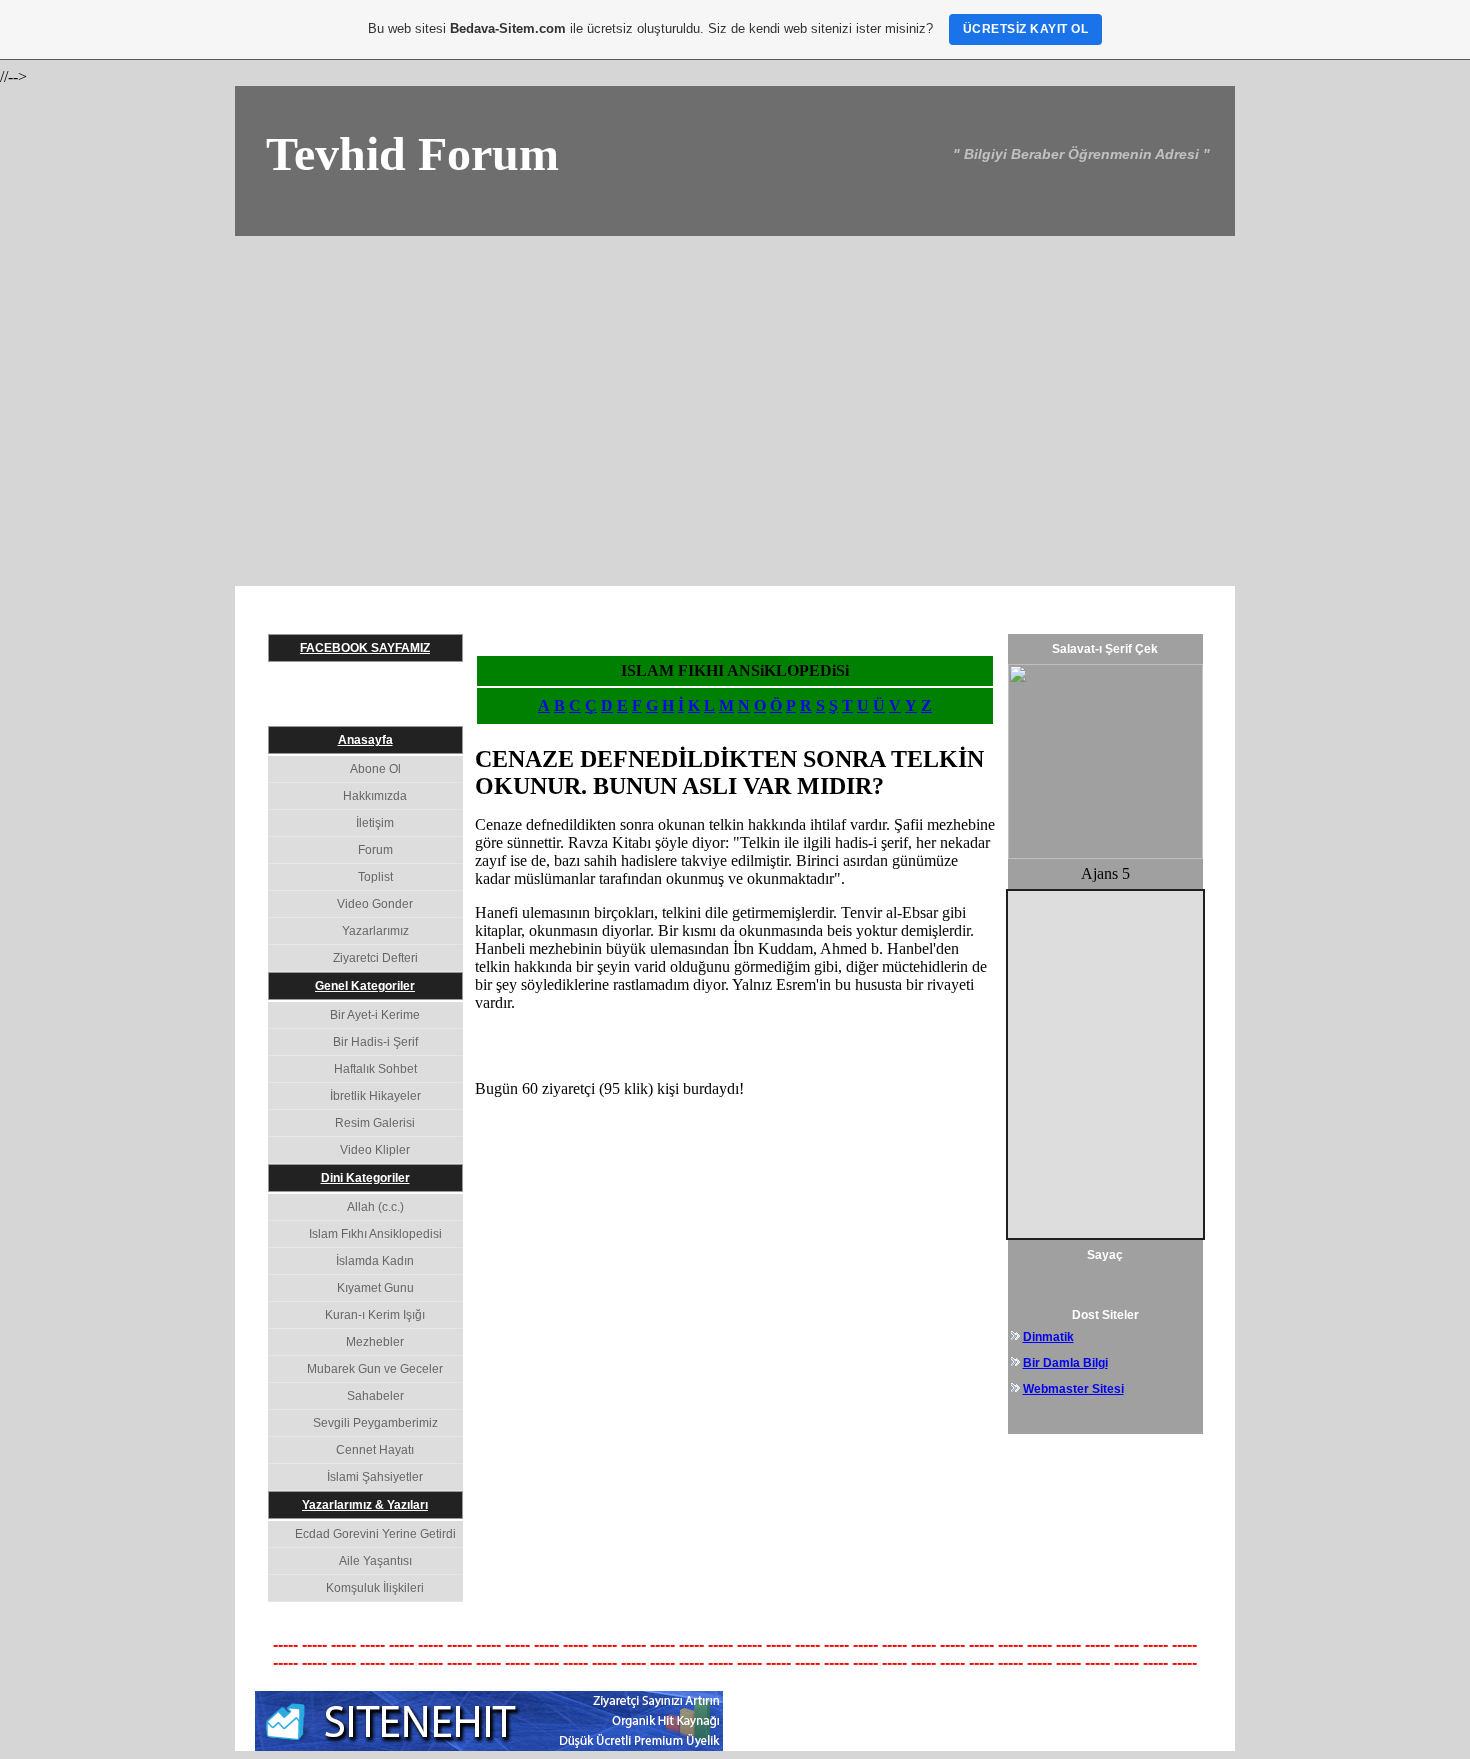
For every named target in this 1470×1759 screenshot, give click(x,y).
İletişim (375, 823)
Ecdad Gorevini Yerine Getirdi (375, 1534)
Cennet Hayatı (375, 1450)
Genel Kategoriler (365, 986)
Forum (375, 850)
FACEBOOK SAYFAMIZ (365, 648)
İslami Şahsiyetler (375, 1477)
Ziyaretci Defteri (375, 958)
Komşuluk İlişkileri (375, 1588)
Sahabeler (375, 1396)
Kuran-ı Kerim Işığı (375, 1315)
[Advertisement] (735, 386)
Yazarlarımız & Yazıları (365, 1505)
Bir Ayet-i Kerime (375, 1015)
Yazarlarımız (375, 931)
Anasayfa (365, 740)
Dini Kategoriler (365, 1178)
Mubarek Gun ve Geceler (375, 1369)
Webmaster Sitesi (1073, 1389)
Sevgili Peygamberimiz (375, 1423)
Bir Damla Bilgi (1065, 1363)
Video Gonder (375, 904)
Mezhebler (375, 1342)
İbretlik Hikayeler (375, 1096)
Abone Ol (375, 769)
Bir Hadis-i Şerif (375, 1042)
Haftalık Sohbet (375, 1069)
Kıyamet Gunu (375, 1288)
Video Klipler (375, 1150)
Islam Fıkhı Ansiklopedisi (375, 1234)
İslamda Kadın (375, 1261)
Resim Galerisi (375, 1123)
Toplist (375, 877)
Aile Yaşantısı (375, 1561)
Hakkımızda (375, 796)
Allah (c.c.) (375, 1207)
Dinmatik (1048, 1337)
